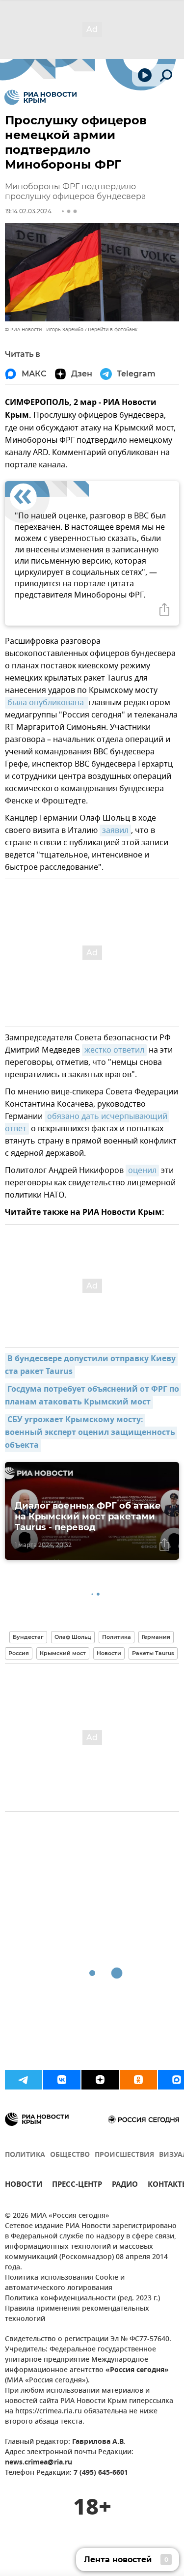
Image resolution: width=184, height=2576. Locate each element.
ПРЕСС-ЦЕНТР (77, 2186)
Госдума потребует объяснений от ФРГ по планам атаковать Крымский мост (93, 1396)
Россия (19, 1653)
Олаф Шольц (73, 1637)
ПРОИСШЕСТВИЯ (124, 2155)
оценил (142, 1171)
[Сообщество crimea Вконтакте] (62, 2080)
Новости (109, 1653)
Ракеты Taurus (153, 1653)
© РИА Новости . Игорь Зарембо (44, 329)
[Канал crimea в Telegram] (24, 2080)
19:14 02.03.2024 (28, 211)
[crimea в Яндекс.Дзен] (100, 2080)
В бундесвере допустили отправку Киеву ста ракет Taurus (91, 1366)
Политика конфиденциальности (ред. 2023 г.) (82, 2299)
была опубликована (47, 703)
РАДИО (125, 2186)
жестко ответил (114, 1050)
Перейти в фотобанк (113, 329)
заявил (115, 830)
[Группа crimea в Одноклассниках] (138, 2080)
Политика (117, 1637)
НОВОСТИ (24, 2186)
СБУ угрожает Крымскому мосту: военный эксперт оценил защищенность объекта (91, 1433)
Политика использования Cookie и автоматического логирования (65, 2283)
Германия (156, 1637)
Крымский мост (63, 1653)
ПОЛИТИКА (25, 2155)
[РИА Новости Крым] (40, 97)
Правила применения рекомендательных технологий (77, 2314)
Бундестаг (28, 1637)
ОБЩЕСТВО (70, 2155)
